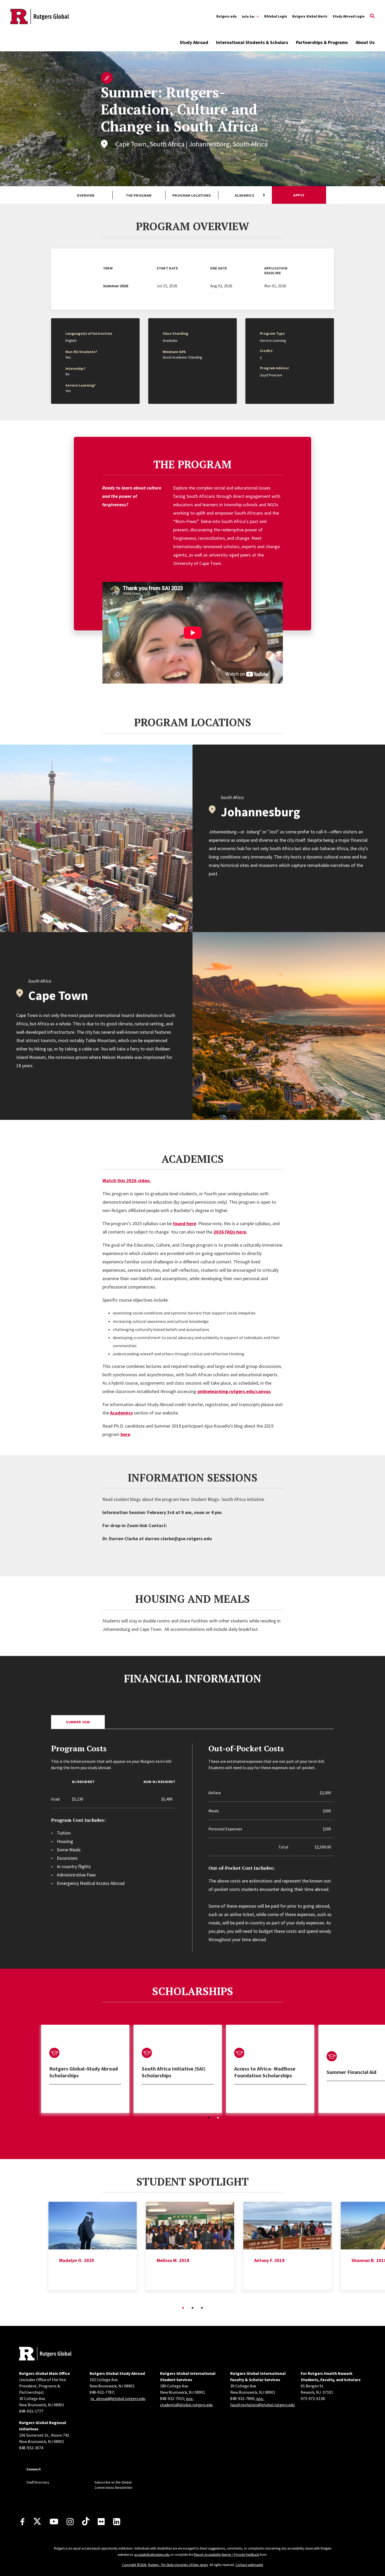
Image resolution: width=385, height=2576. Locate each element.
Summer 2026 (78, 1722)
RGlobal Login (276, 16)
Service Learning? (81, 385)
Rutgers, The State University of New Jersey (178, 2565)
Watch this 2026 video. (127, 1180)
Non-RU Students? (81, 352)
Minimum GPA (174, 352)
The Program (139, 195)
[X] (37, 2522)
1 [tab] (208, 2118)
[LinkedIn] (117, 2522)
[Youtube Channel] (54, 2522)
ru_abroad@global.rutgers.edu (118, 2398)
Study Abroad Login (349, 16)
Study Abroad (194, 42)
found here (185, 1223)
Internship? (75, 368)
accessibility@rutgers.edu (152, 2555)
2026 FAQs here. (230, 1232)
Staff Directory (38, 2482)
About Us (365, 42)
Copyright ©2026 (134, 2565)
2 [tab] (218, 2118)
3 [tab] (202, 2308)
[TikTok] (86, 2522)
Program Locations (192, 195)
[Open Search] (372, 16)
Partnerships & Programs (322, 42)
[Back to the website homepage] (40, 16)
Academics (244, 195)
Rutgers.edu (227, 16)
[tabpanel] (85, 2069)
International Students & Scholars (252, 42)
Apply (299, 195)
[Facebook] (22, 2522)
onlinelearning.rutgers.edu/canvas (234, 1391)
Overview (86, 195)
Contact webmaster (249, 2565)
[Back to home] (45, 2354)
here (125, 1434)
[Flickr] (101, 2522)
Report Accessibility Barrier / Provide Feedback (226, 2555)
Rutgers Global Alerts (310, 16)
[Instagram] (70, 2522)
